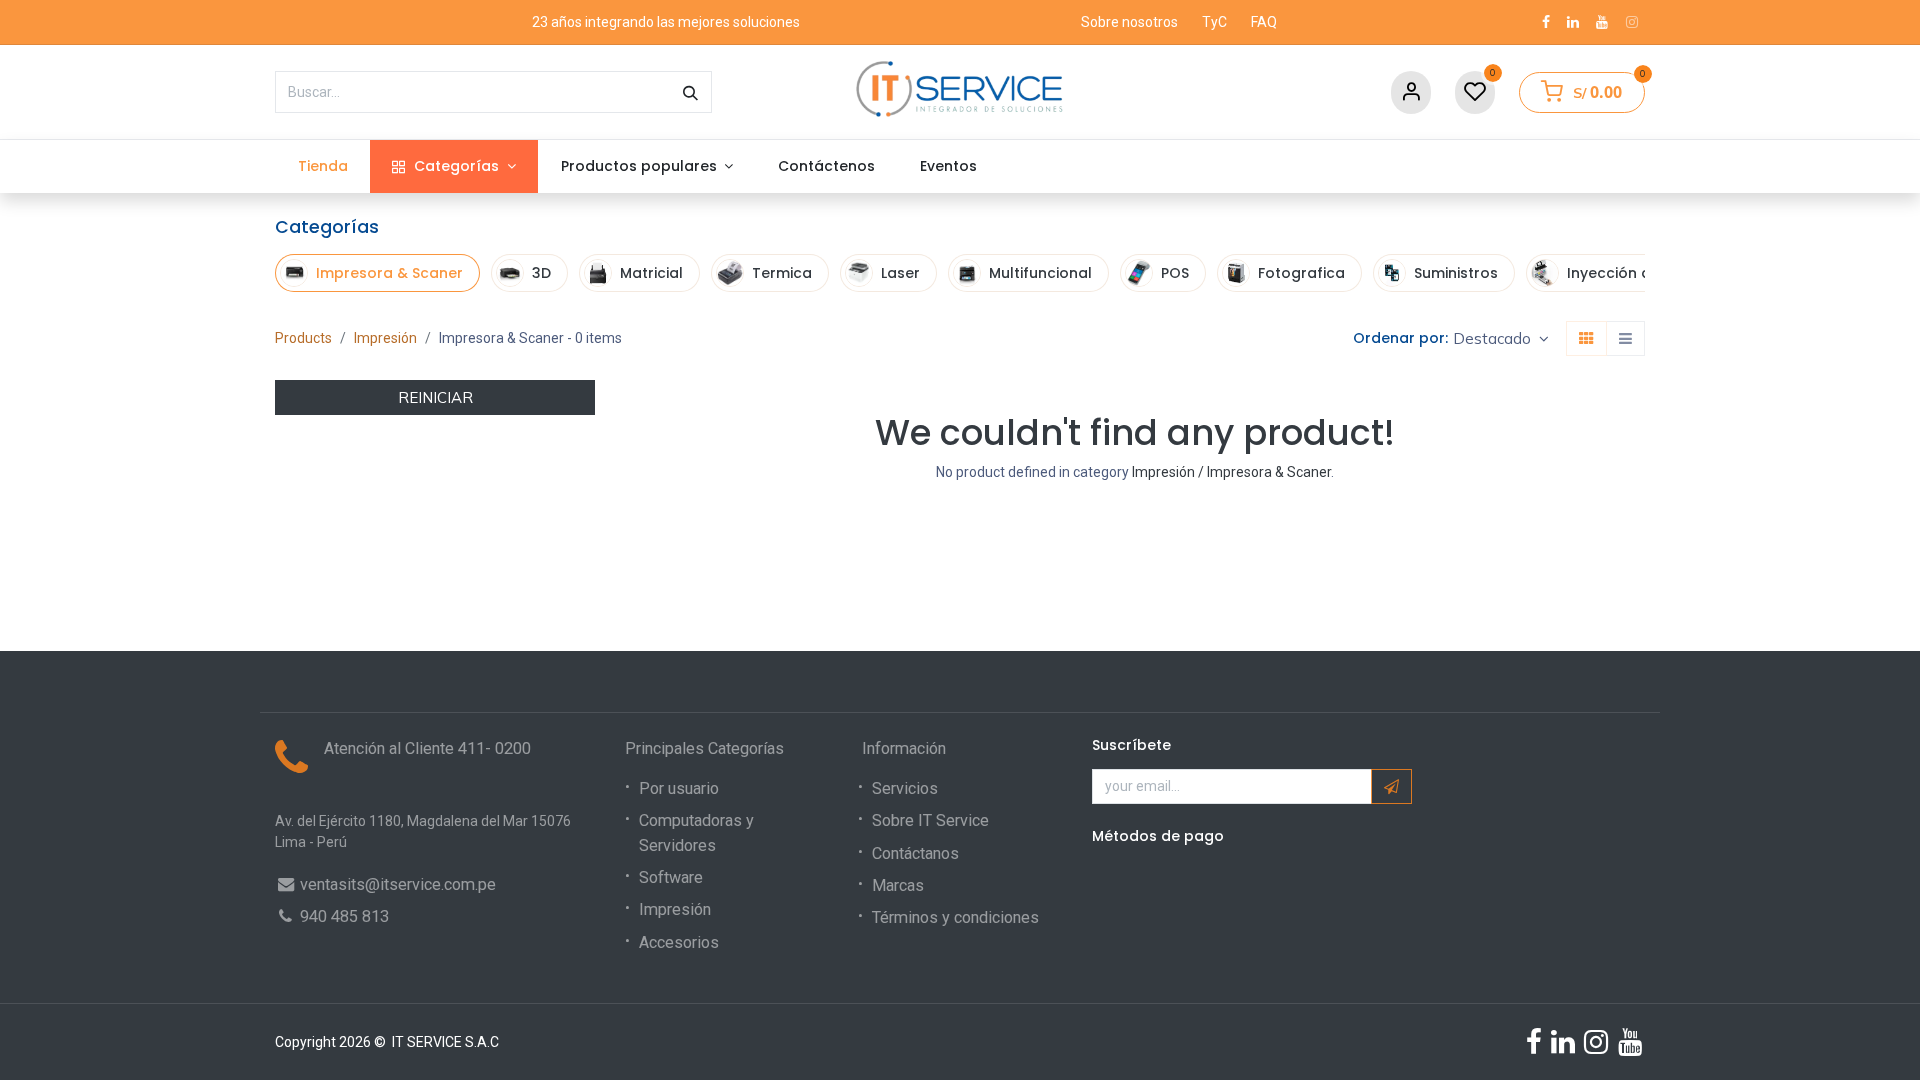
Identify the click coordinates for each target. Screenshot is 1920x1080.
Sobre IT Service (930, 820)
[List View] (1625, 338)
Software (671, 877)
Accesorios (679, 942)
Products (303, 338)
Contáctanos (915, 853)
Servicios (905, 788)
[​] (1546, 22)
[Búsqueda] (690, 92)
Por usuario (679, 788)
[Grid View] (1586, 338)
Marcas (898, 885)
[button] (1501, 338)
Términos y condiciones (955, 917)
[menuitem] (322, 166)
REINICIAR (435, 397)
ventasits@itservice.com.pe (398, 884)
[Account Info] (1411, 92)
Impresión (385, 338)
